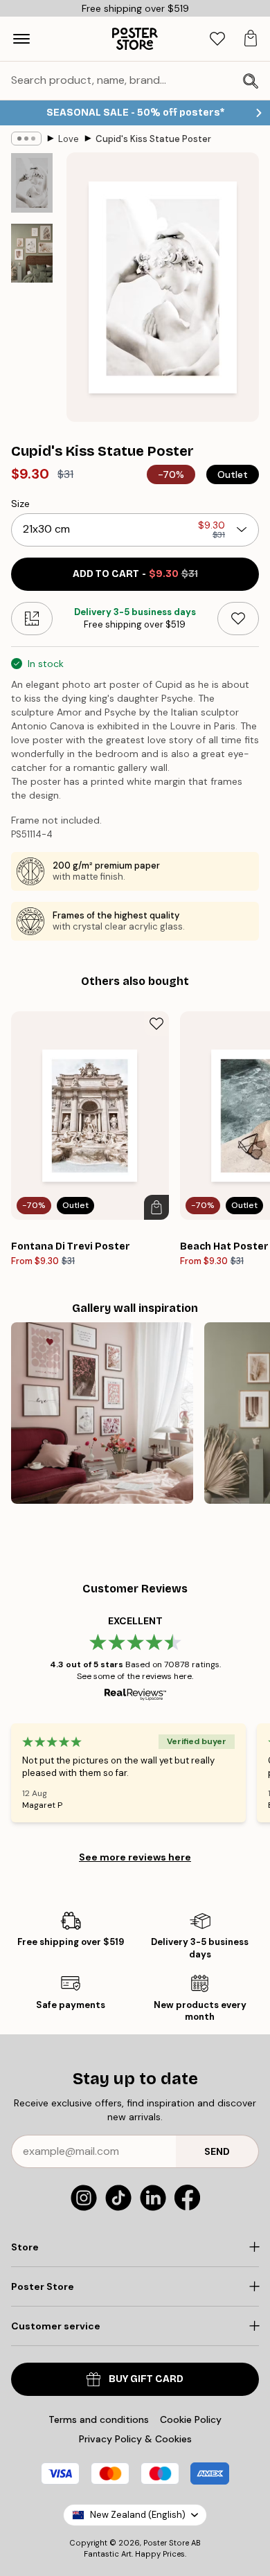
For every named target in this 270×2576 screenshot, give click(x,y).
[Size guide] (32, 619)
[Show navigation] (21, 39)
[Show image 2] (32, 253)
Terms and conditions (99, 2419)
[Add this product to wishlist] (238, 619)
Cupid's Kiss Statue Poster (153, 139)
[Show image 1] (32, 183)
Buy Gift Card (146, 2379)
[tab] (217, 39)
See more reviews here (135, 1857)
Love (69, 139)
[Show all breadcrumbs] (26, 139)
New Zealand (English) (138, 2515)
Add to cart (135, 574)
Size (20, 504)
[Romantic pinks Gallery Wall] (102, 1413)
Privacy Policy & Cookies (135, 2439)
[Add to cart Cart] (156, 1207)
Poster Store (166, 2543)
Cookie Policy (191, 2419)
